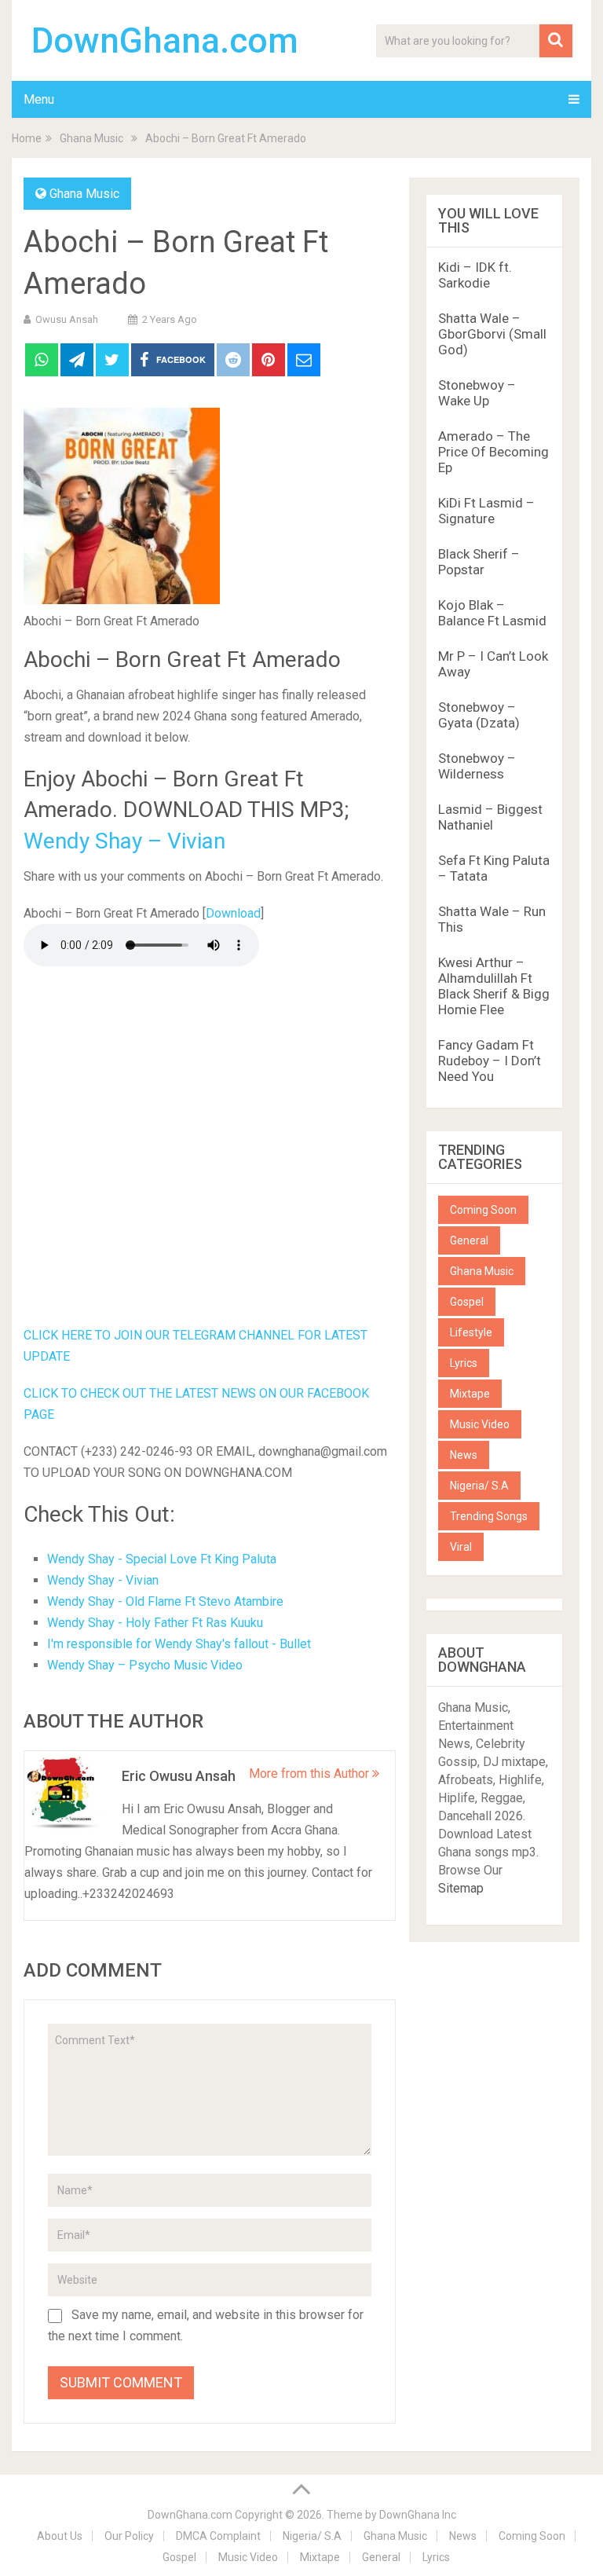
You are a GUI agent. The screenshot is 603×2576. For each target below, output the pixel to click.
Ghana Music (84, 194)
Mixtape (470, 1394)
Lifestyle (471, 1332)
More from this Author (311, 1774)
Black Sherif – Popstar (479, 562)
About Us (60, 2536)
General (469, 1240)
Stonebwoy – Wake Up (477, 393)
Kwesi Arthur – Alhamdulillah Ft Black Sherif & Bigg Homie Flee (494, 986)
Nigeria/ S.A (479, 1486)
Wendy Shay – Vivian (124, 841)
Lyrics (464, 1363)
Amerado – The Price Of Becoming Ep (493, 452)
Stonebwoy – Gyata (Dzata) (479, 715)
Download (233, 913)
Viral (461, 1547)
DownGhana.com (165, 41)
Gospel (467, 1302)
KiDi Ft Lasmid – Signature (486, 511)
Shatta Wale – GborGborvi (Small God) (492, 334)
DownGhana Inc (418, 2515)
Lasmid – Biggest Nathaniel (490, 817)
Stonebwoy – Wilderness (477, 766)
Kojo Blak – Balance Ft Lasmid (492, 613)
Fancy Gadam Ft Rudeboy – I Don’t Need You (490, 1061)
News (464, 1455)
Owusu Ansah (67, 319)
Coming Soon (483, 1210)
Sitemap (461, 1888)
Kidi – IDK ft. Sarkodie (475, 275)
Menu (39, 99)
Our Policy (129, 2536)
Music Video (480, 1424)
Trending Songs (489, 1516)
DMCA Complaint (218, 2536)
